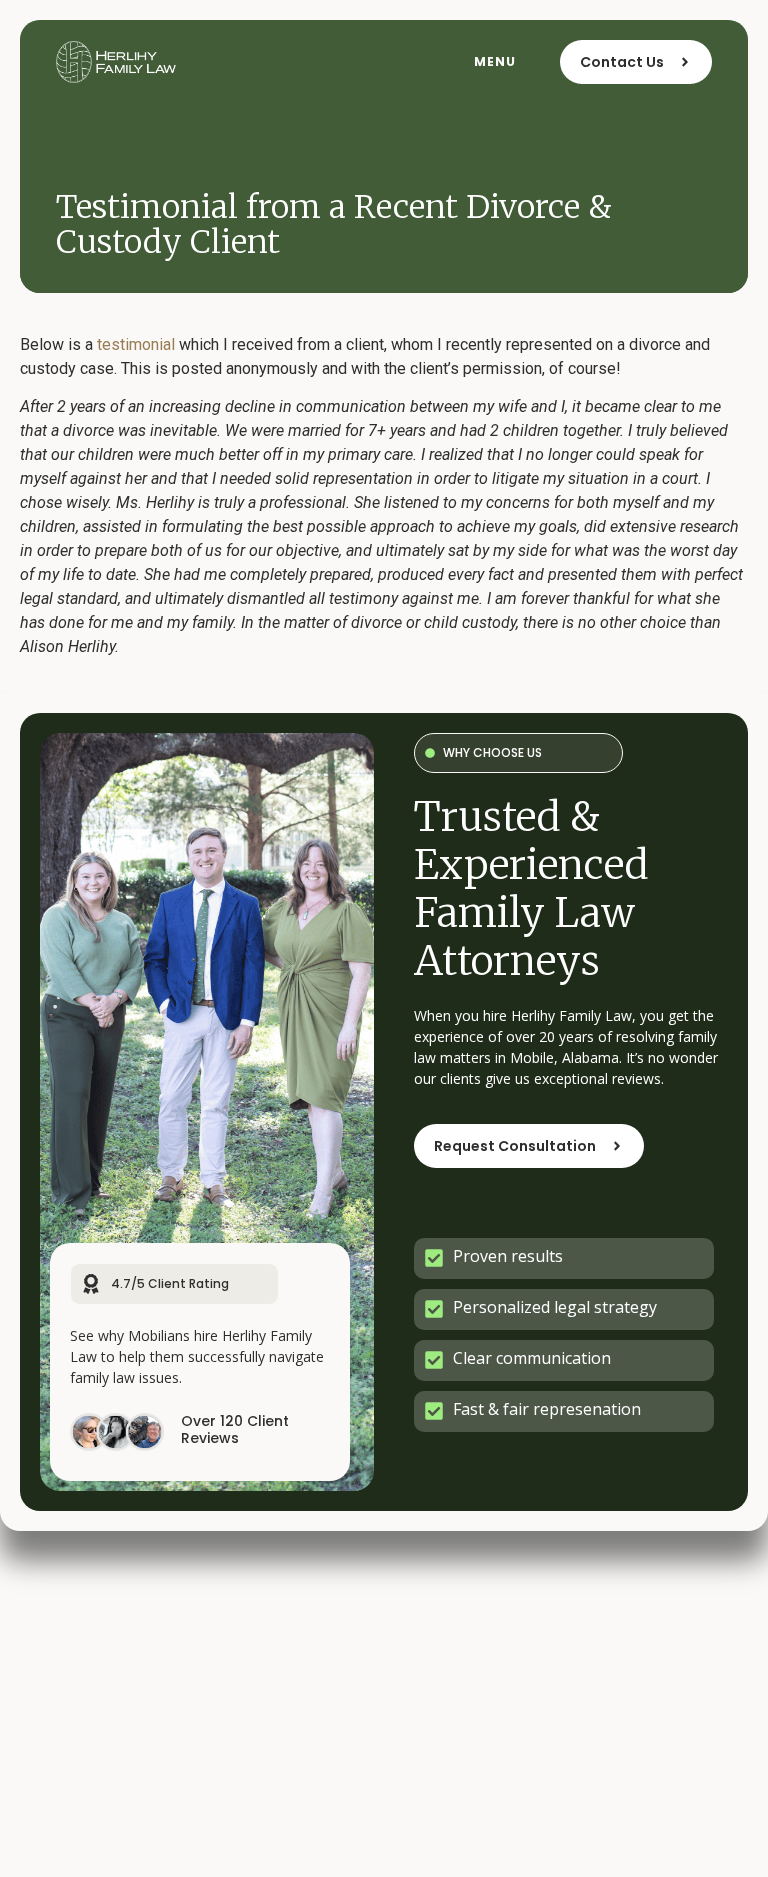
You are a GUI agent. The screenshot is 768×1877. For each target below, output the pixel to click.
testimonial (136, 344)
